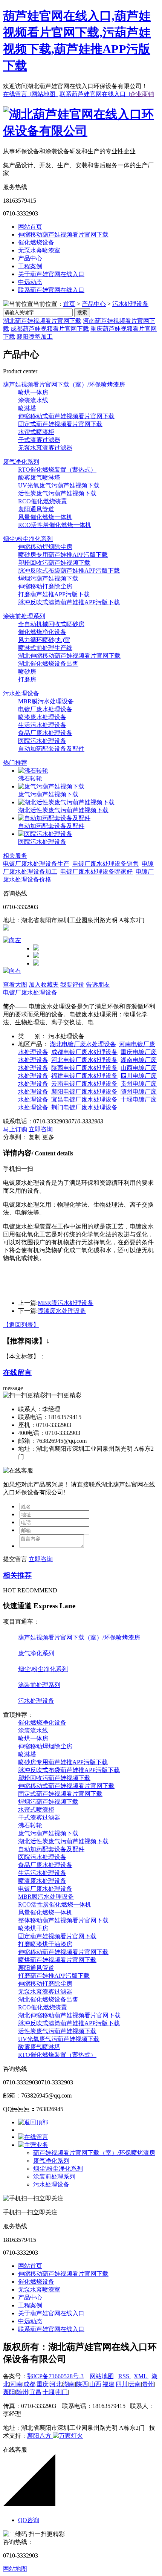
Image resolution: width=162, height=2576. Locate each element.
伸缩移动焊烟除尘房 (45, 547)
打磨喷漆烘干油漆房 (45, 1944)
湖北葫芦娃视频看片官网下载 (42, 321)
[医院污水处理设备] (45, 834)
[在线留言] (33, 2137)
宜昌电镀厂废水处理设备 (84, 1099)
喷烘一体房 (33, 392)
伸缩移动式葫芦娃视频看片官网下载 (66, 416)
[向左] (12, 940)
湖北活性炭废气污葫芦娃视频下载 (63, 810)
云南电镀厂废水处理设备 (84, 1084)
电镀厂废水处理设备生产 (36, 864)
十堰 (49, 2392)
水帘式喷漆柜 (36, 432)
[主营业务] (33, 2145)
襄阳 (9, 2392)
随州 (22, 2392)
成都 (29, 2384)
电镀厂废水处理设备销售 (105, 864)
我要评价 (72, 985)
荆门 (62, 2392)
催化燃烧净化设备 (42, 632)
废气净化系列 (21, 462)
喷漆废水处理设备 (42, 717)
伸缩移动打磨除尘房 (45, 586)
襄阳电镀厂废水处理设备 (84, 1092)
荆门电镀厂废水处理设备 (84, 1107)
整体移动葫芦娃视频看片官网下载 (63, 1920)
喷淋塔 (27, 408)
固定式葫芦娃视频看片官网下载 (60, 424)
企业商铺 (142, 94)
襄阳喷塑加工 (35, 337)
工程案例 (30, 266)
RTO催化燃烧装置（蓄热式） (57, 470)
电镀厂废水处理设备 (45, 709)
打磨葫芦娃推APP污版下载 (54, 594)
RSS (125, 2376)
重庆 (43, 2384)
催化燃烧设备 (36, 242)
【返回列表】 (21, 1325)
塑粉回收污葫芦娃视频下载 (54, 563)
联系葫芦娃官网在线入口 (51, 290)
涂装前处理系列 (24, 616)
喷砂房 (27, 672)
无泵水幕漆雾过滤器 (45, 448)
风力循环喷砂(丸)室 (44, 640)
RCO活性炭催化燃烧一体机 (55, 525)
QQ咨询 (29, 2520)
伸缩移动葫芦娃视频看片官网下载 (63, 235)
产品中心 (30, 258)
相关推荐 (17, 1575)
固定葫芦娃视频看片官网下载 (57, 1936)
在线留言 (17, 1373)
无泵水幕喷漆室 (39, 250)
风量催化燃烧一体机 (45, 517)
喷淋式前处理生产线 (45, 648)
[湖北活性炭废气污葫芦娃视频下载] (66, 802)
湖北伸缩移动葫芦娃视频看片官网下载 (69, 656)
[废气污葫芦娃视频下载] (51, 786)
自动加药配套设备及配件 (51, 749)
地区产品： (33, 1044)
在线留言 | (17, 94)
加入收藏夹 (44, 985)
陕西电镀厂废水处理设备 (84, 1068)
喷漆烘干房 (33, 1928)
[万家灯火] (67, 2436)
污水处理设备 (130, 304)
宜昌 (35, 2392)
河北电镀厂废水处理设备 (84, 1060)
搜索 (82, 312)
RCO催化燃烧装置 (43, 501)
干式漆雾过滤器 (39, 440)
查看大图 (15, 985)
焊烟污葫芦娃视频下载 (48, 578)
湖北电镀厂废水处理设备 (83, 1044)
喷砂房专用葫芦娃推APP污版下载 (63, 555)
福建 (109, 2384)
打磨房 (27, 679)
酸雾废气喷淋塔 (39, 477)
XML (141, 2376)
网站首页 (30, 227)
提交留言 (15, 1559)
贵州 (148, 2384)
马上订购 (15, 1129)
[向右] (12, 971)
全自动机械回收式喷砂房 (51, 624)
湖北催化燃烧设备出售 (48, 664)
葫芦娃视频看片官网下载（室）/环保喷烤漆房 (64, 384)
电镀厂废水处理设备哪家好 (96, 872)
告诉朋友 (98, 985)
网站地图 (102, 2376)
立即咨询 (41, 1129)
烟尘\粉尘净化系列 (28, 539)
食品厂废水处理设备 (45, 733)
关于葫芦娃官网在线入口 (51, 274)
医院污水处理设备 (42, 741)
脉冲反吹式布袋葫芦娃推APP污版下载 (69, 571)
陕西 (82, 2384)
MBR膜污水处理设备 (46, 701)
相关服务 (15, 856)
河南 (16, 2384)
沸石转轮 (30, 778)
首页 (69, 304)
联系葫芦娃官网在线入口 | (95, 94)
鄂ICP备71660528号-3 (55, 2376)
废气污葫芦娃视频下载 (48, 794)
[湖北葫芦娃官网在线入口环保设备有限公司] (81, 131)
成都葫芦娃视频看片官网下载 (50, 329)
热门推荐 (15, 763)
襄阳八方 (39, 2436)
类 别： (32, 1036)
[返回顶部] (33, 2122)
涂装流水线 (33, 400)
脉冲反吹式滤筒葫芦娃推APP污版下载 (69, 602)
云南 (135, 2384)
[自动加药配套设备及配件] (54, 818)
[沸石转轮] (33, 771)
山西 (95, 2384)
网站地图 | (45, 94)
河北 (56, 2384)
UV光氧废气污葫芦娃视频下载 (59, 485)
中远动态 (30, 282)
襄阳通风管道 (36, 509)
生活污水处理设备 (42, 725)
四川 (122, 2384)
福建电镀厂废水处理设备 (84, 1076)
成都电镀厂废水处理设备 (84, 1052)
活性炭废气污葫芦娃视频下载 (57, 493)
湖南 (69, 2384)
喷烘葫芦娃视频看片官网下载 (57, 1960)
